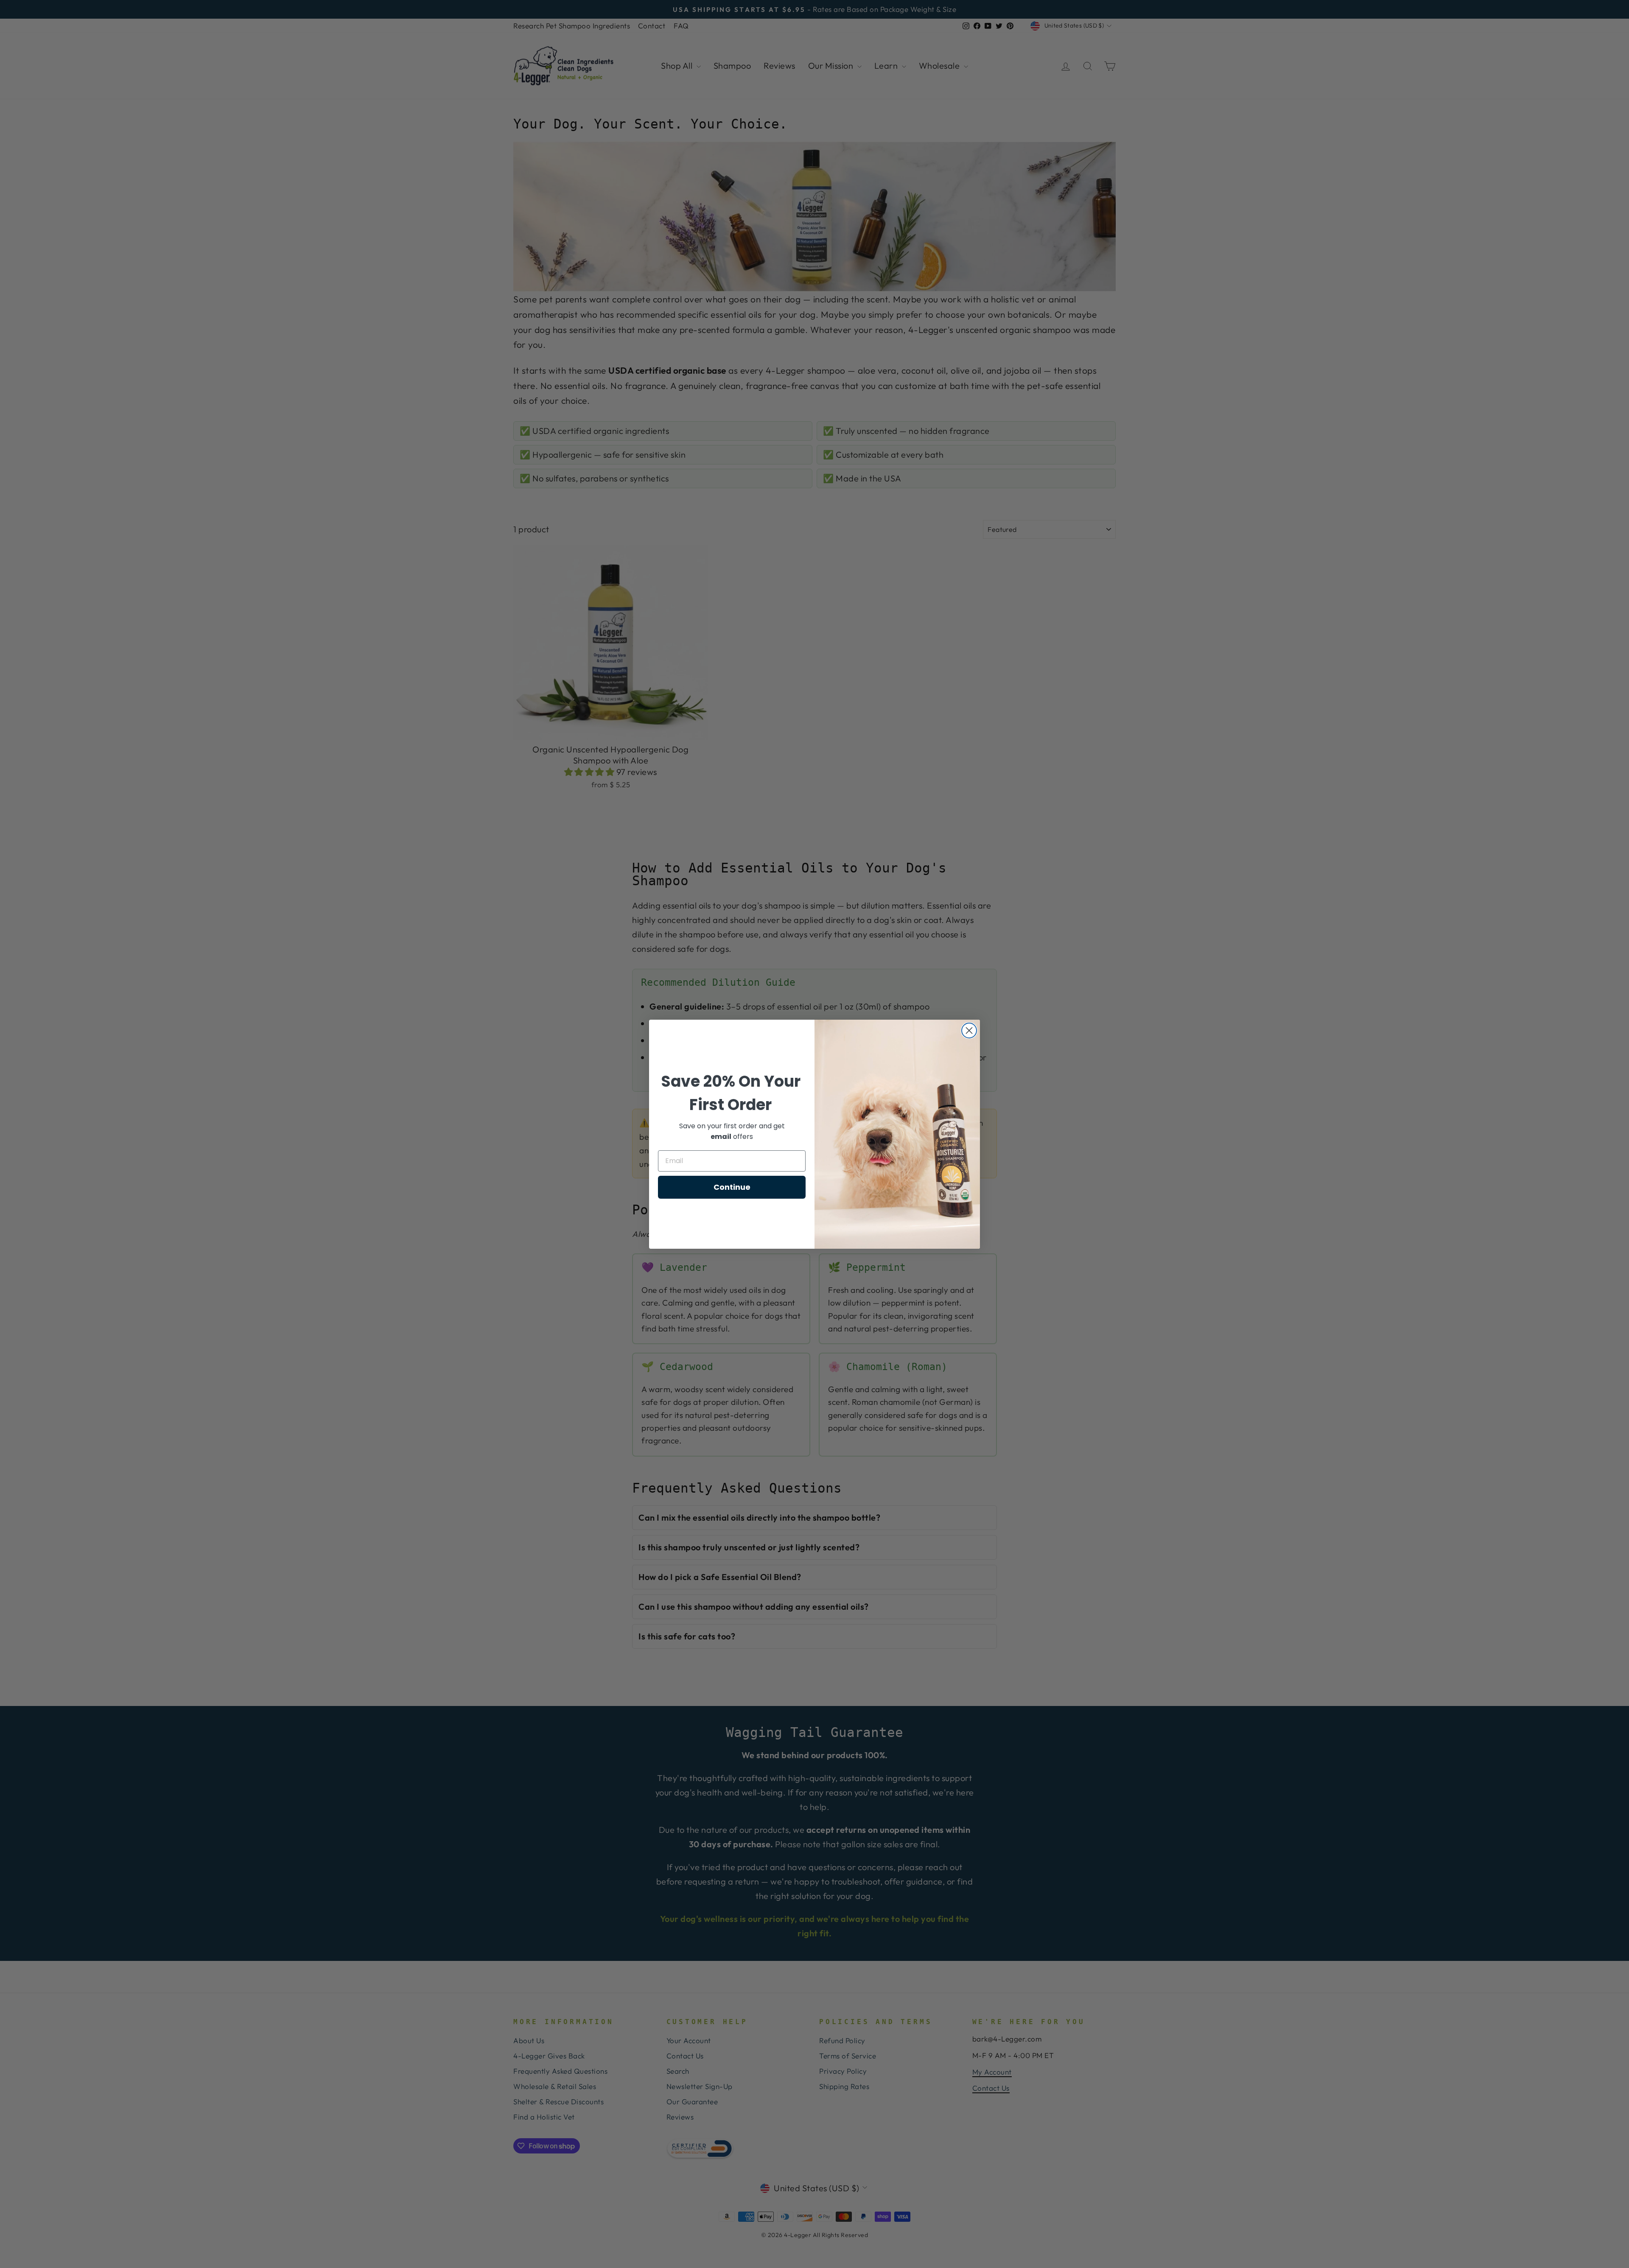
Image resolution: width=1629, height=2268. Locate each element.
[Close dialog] (969, 1031)
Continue (732, 1187)
